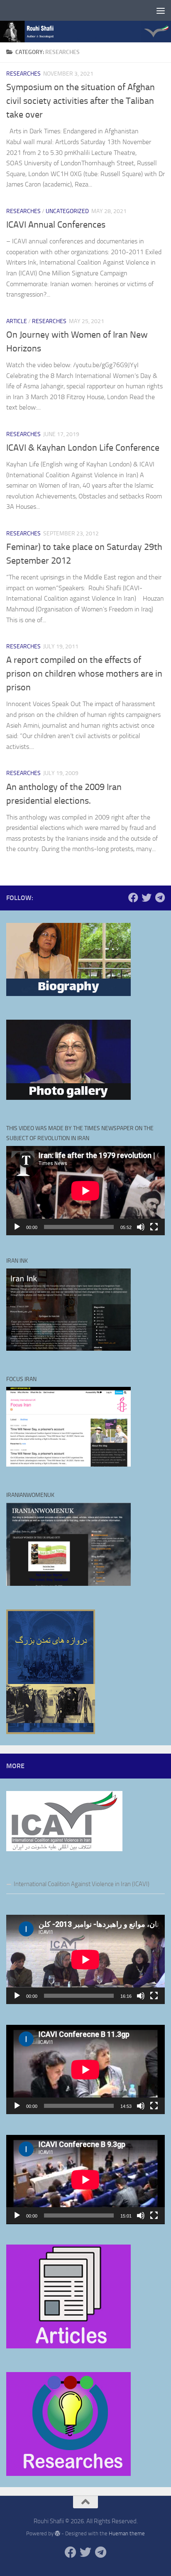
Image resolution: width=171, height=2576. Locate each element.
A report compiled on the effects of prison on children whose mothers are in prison (84, 674)
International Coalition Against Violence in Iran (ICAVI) (82, 1884)
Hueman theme (127, 2533)
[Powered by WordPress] (57, 2533)
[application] (85, 1191)
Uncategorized (67, 211)
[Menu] (161, 10)
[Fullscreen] (154, 1227)
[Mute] (141, 1227)
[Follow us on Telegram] (160, 898)
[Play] (17, 1227)
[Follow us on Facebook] (133, 898)
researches (23, 74)
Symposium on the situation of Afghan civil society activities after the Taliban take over (81, 101)
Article (17, 321)
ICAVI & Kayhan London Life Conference (83, 448)
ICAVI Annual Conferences (56, 225)
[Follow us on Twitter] (147, 898)
